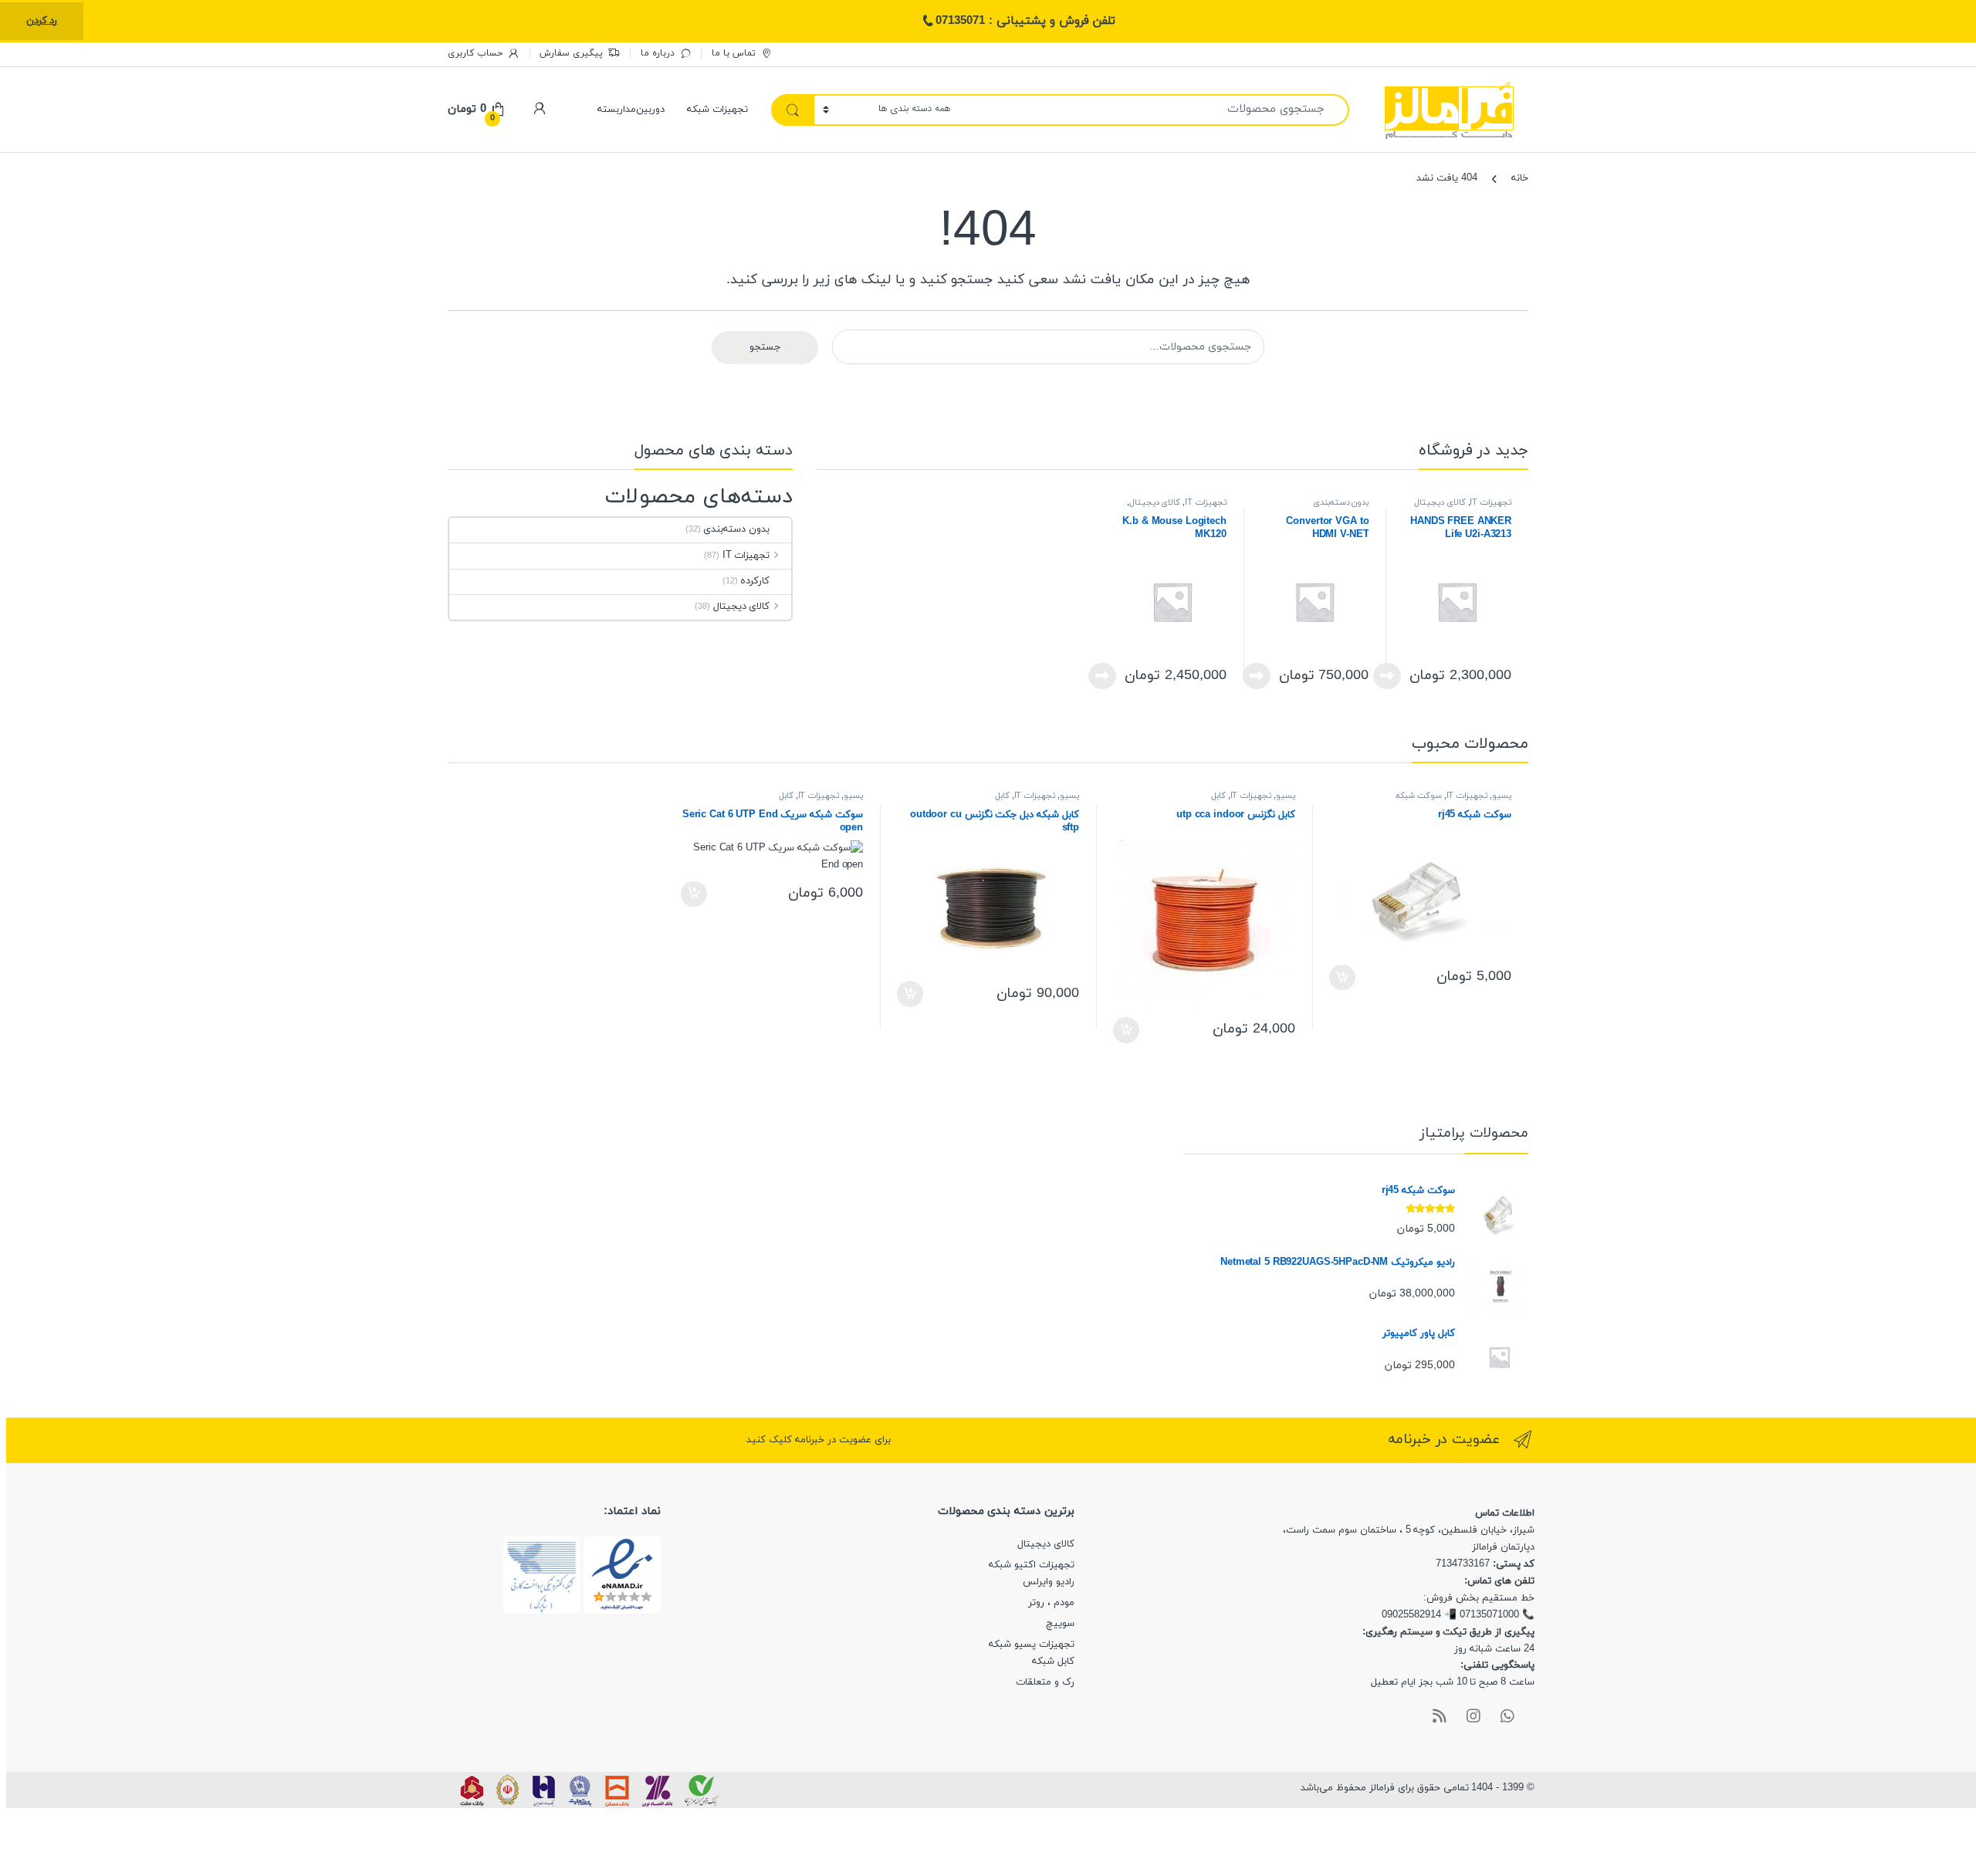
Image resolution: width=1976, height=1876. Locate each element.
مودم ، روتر (1051, 1603)
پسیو (1502, 796)
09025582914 (1411, 1615)
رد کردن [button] (42, 21)
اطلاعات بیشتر (1391, 676)
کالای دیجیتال (1440, 503)
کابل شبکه (1053, 1661)
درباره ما (658, 53)
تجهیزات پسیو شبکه (1032, 1644)
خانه (1520, 178)
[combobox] (1154, 110)
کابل (1218, 796)
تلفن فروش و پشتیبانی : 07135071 (1025, 21)
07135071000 (1489, 1615)
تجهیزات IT (1490, 503)
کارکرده (755, 581)
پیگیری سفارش (571, 53)
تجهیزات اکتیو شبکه (1032, 1565)
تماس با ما (734, 53)
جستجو (765, 347)
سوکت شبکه (1419, 796)
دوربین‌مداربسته (631, 110)
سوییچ (1060, 1624)
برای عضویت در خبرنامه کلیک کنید (818, 1440)
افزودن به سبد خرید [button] (1344, 978)
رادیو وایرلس (1049, 1582)
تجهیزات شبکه (717, 110)
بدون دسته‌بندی (1341, 503)
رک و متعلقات (1045, 1682)
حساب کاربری (475, 53)
